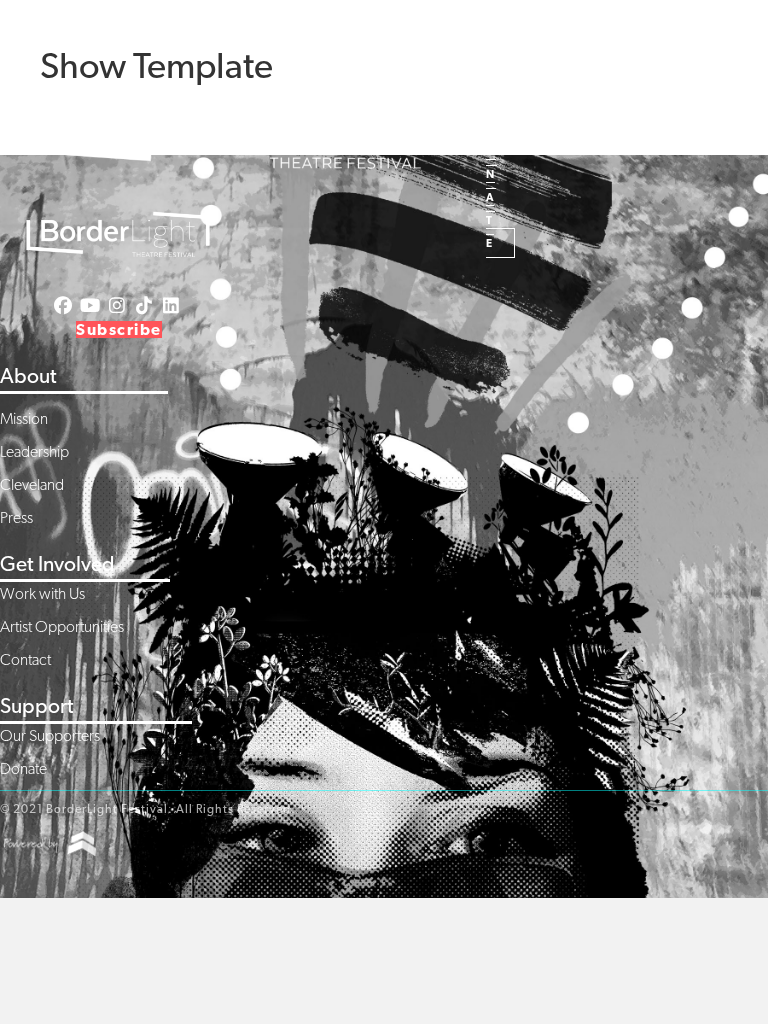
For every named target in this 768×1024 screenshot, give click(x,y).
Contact (25, 659)
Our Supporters (50, 735)
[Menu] (590, 93)
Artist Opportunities (62, 626)
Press (16, 517)
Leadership (34, 451)
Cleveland (32, 484)
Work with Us (42, 593)
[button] (441, 38)
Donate (23, 768)
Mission (24, 418)
